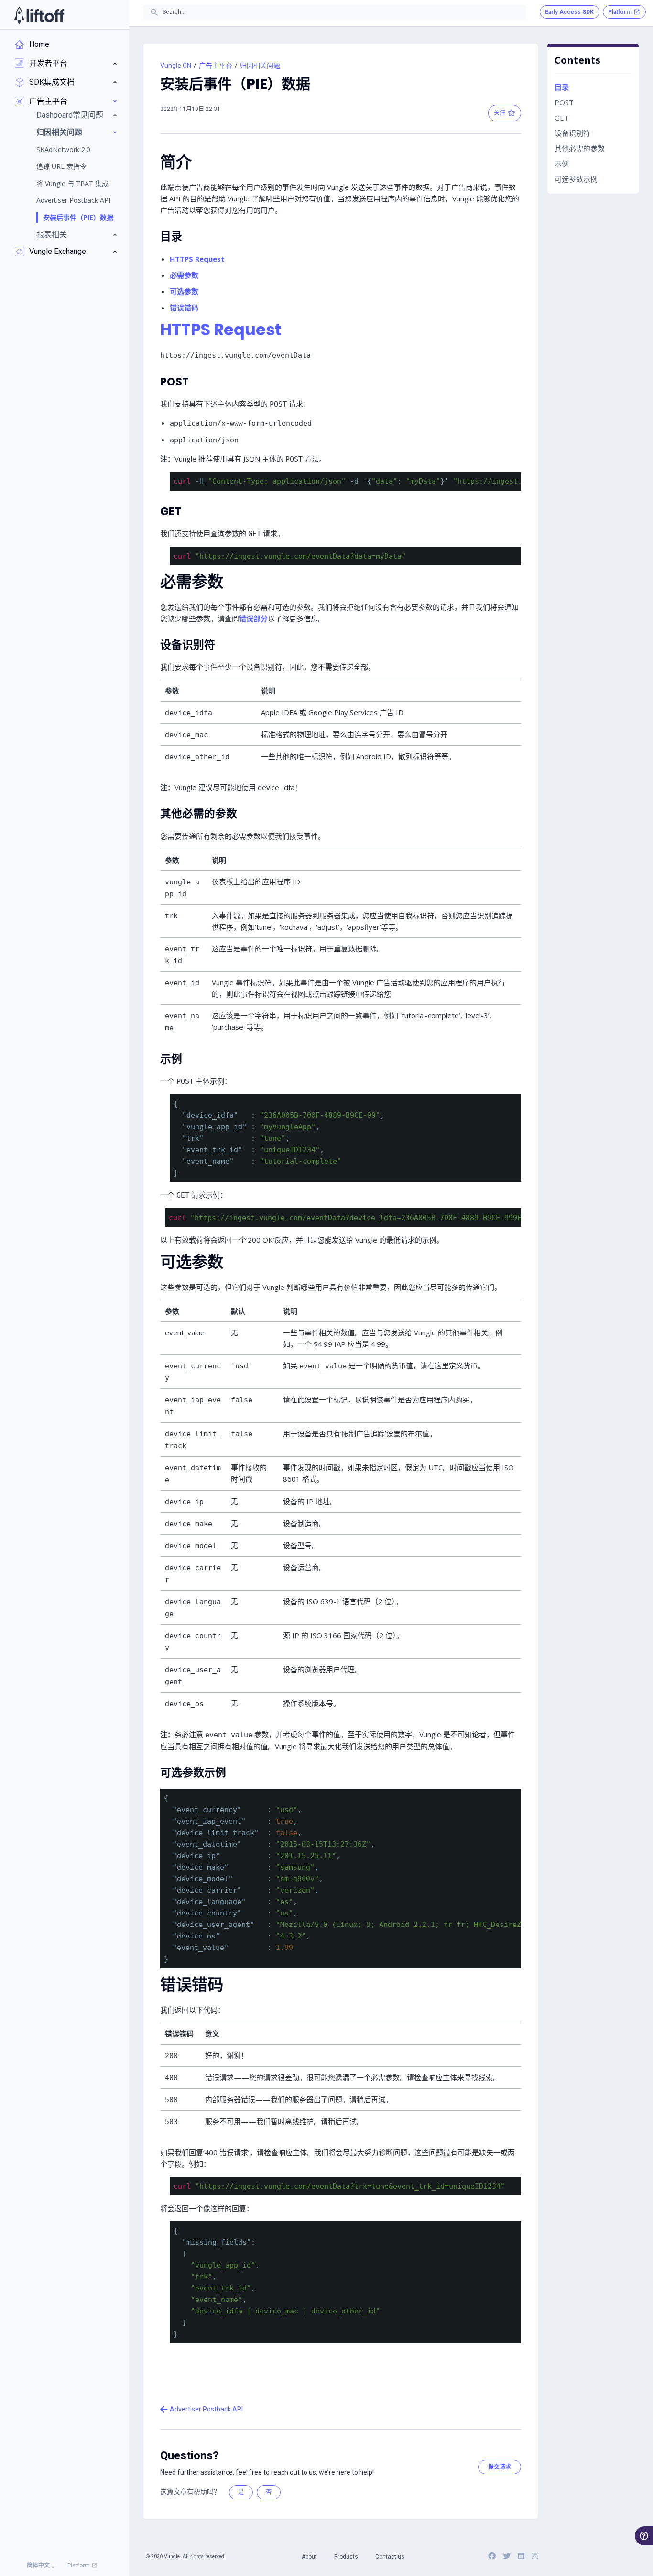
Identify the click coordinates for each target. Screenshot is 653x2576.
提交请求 (500, 2467)
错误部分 (253, 618)
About (309, 2557)
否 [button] (269, 2492)
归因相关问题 (260, 66)
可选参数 (184, 291)
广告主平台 (216, 66)
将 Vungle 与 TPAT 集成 (72, 183)
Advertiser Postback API (73, 200)
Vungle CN (176, 66)
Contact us (390, 2557)
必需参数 (184, 275)
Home (39, 44)
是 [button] (241, 2492)
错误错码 (184, 308)
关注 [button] (500, 113)
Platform (79, 2565)
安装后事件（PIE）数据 (78, 217)
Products (346, 2557)
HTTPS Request (197, 259)
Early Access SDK (569, 12)
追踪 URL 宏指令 (61, 166)
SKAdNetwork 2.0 (63, 149)
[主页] (39, 15)
